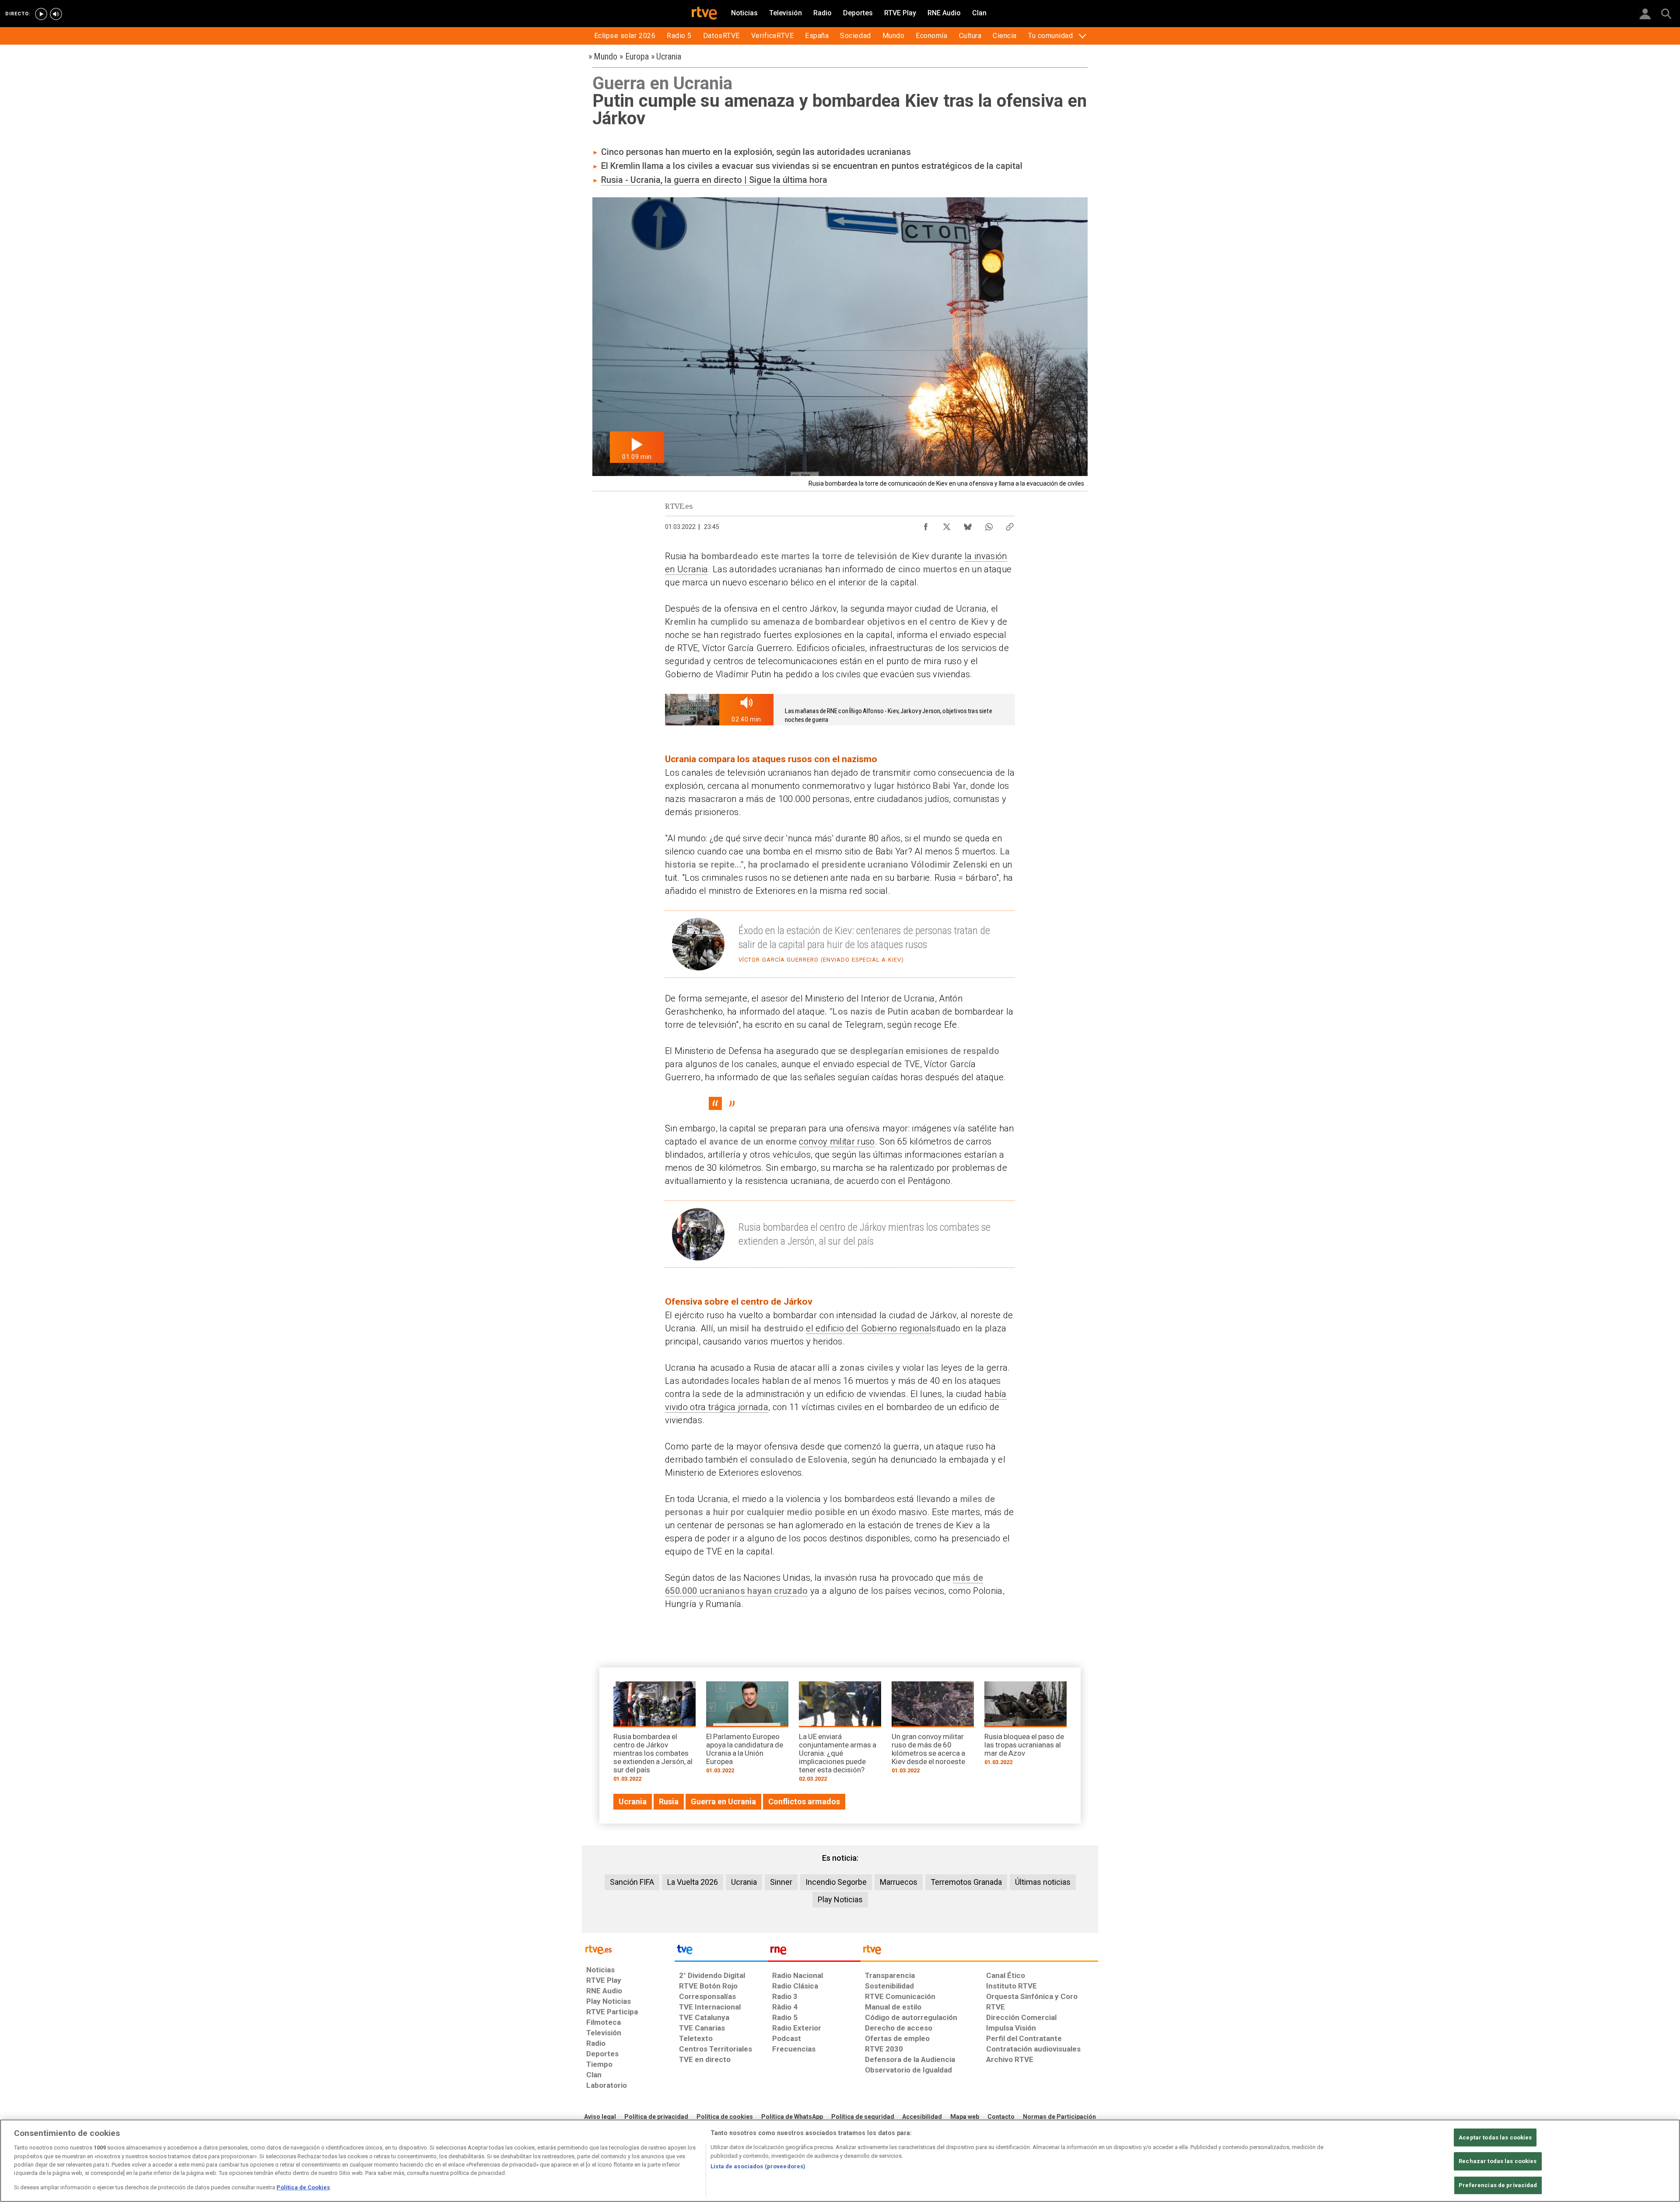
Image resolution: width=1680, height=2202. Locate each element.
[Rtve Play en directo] (41, 14)
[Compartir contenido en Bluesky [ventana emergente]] (968, 525)
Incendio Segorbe (836, 1882)
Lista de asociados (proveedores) (758, 2166)
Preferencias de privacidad (1498, 2185)
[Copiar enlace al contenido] (1010, 525)
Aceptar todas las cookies (1495, 2137)
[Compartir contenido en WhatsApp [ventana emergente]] (989, 525)
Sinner (781, 1882)
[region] (840, 2161)
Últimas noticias (1043, 1882)
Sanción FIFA (632, 1882)
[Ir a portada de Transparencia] (979, 1952)
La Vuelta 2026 (693, 1882)
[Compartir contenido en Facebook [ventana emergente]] (926, 525)
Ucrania (744, 1882)
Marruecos (899, 1882)
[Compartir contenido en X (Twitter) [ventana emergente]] (947, 525)
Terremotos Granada (966, 1882)
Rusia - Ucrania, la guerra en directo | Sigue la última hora (714, 180)
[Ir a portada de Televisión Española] (721, 1952)
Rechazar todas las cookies (1498, 2161)
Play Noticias (840, 1899)
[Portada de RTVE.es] (704, 14)
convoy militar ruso (837, 1141)
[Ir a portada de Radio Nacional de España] (814, 1952)
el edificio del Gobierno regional (869, 1328)
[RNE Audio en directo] (56, 14)
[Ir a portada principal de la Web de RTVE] (628, 1949)
